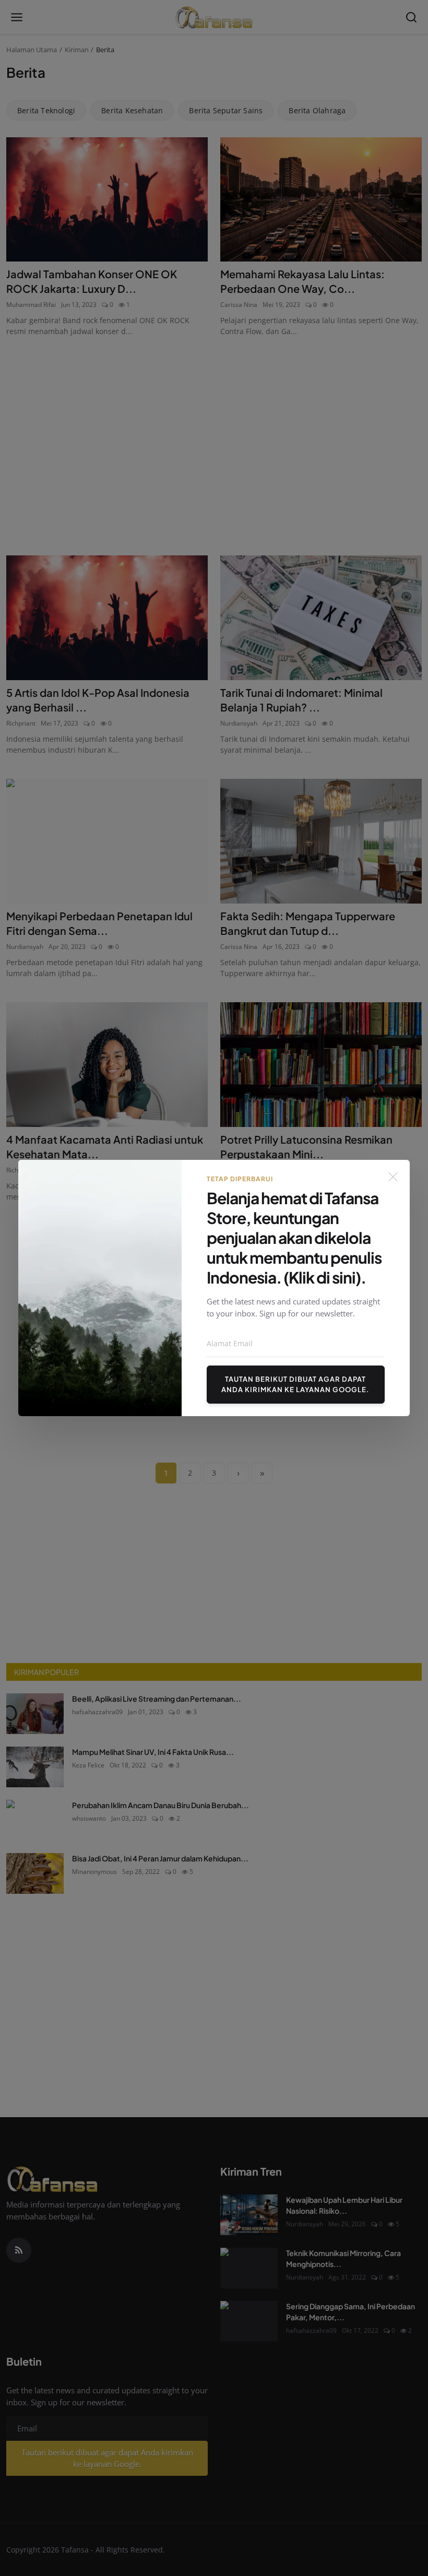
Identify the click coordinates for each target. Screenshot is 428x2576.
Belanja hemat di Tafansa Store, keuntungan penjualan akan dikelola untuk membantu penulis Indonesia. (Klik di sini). (294, 1238)
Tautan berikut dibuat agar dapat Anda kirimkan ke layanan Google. (295, 1384)
